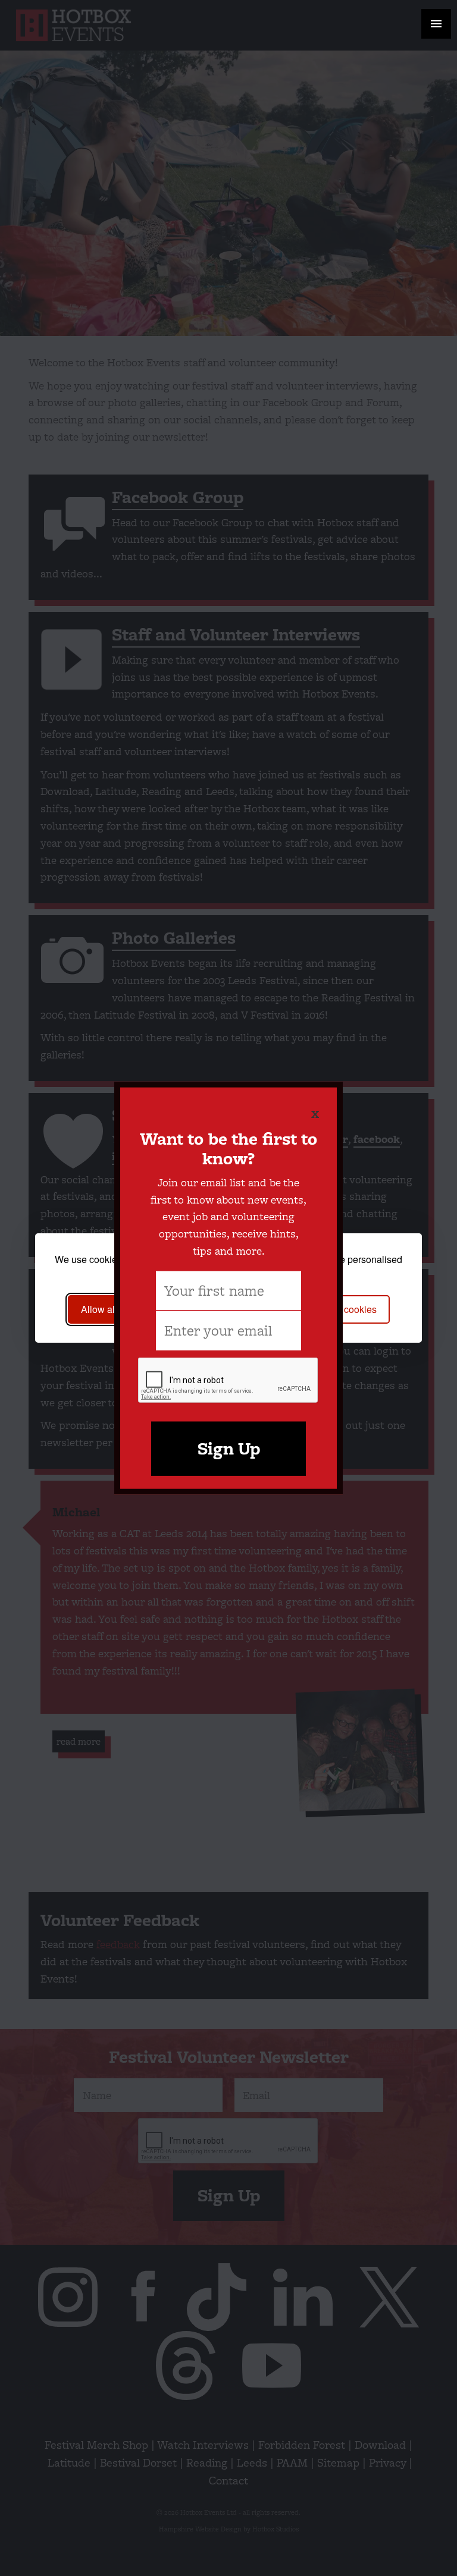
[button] (436, 24)
